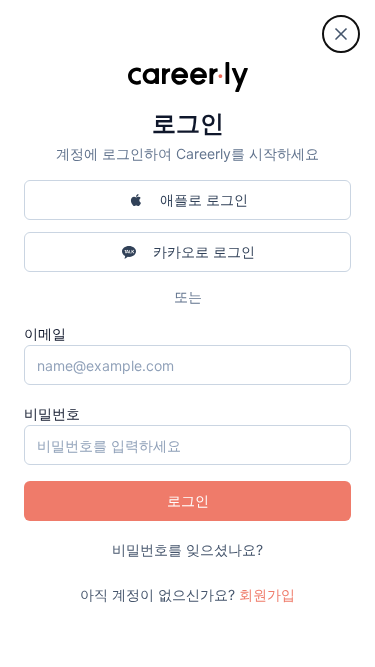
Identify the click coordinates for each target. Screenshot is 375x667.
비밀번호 (52, 413)
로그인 (188, 500)
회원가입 (267, 594)
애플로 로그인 (204, 199)
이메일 (45, 333)
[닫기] (341, 34)
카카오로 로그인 (204, 251)
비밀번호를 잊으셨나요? (187, 549)
